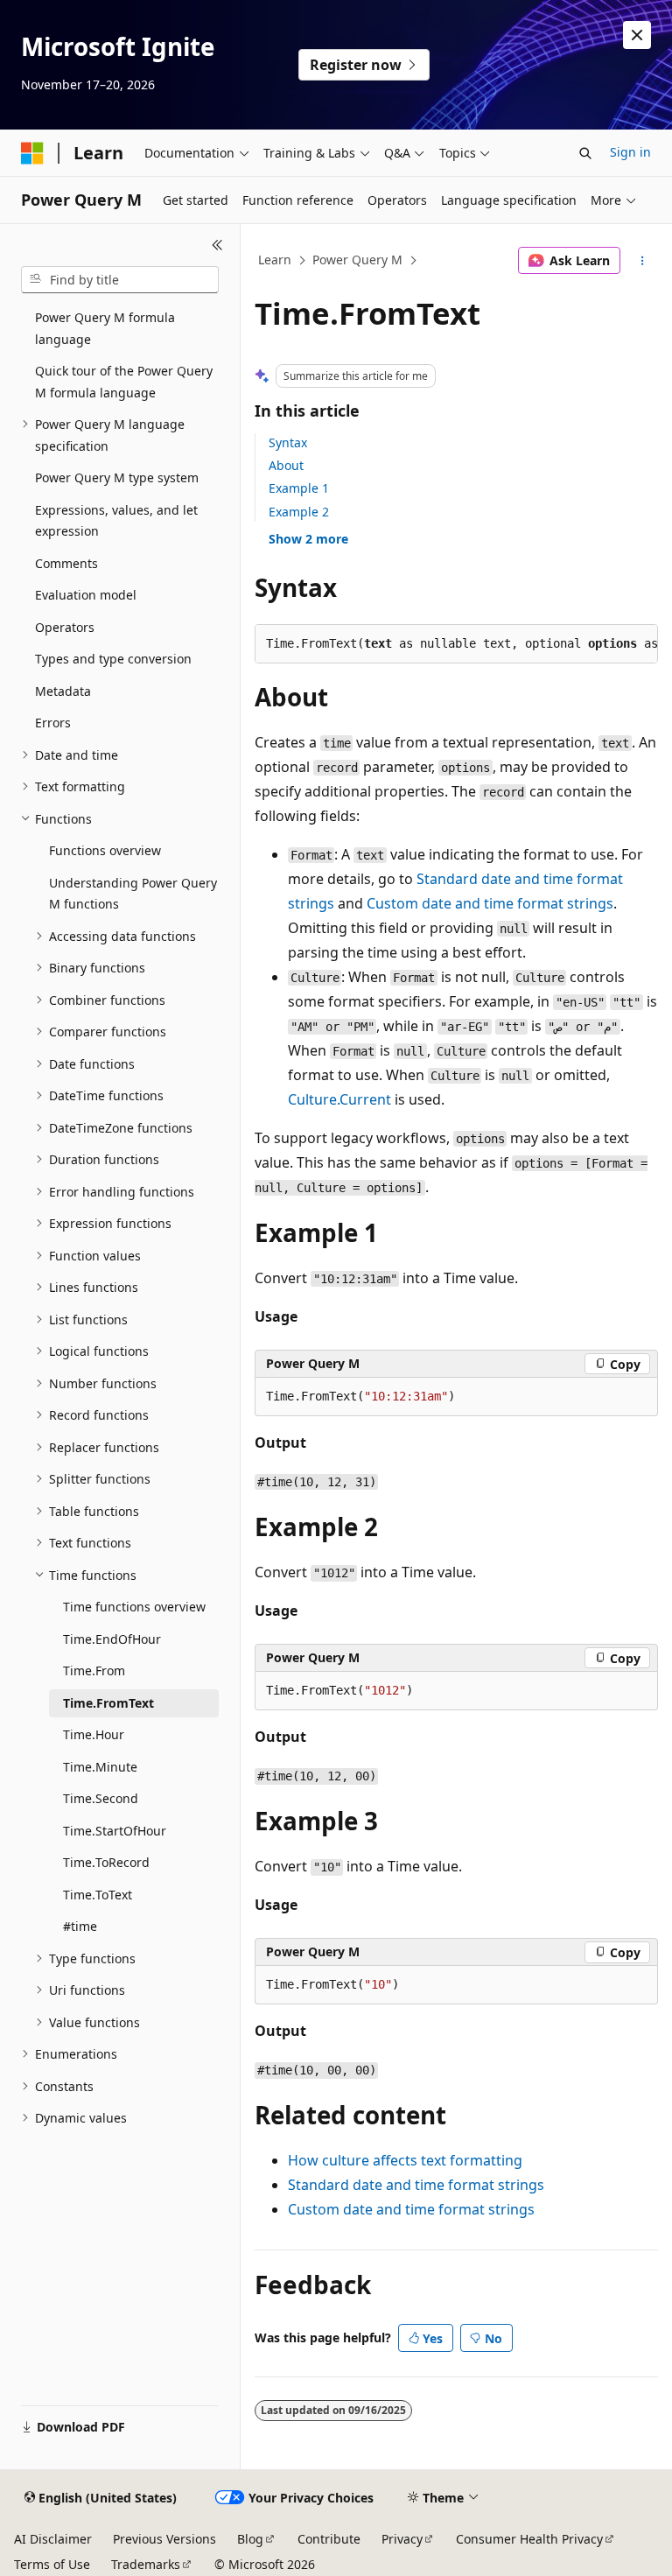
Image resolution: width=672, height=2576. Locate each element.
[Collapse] (217, 245)
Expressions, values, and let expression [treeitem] (116, 521)
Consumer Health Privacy (529, 2539)
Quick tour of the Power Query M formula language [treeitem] (124, 382)
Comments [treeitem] (66, 563)
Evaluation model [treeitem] (86, 595)
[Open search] (585, 153)
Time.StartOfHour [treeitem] (115, 1831)
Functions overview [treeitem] (105, 850)
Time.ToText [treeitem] (98, 1895)
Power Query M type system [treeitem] (117, 477)
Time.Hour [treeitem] (94, 1734)
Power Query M (357, 260)
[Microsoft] (32, 153)
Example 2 (299, 512)
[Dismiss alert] (637, 35)
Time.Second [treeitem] (101, 1798)
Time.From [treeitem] (94, 1671)
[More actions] (643, 261)
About (286, 465)
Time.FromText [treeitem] (108, 1703)
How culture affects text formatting (405, 2160)
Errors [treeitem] (53, 723)
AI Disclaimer (53, 2539)
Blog (250, 2539)
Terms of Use (52, 2564)
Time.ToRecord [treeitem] (106, 1862)
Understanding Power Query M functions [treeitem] (133, 894)
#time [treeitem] (80, 1926)
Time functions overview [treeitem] (134, 1607)
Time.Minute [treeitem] (100, 1767)
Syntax (288, 442)
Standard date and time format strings (416, 2185)
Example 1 (299, 488)
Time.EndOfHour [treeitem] (112, 1639)
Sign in (630, 152)
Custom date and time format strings (490, 903)
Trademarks (146, 2564)
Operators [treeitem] (65, 627)
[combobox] (120, 280)
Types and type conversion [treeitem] (113, 659)
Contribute (329, 2539)
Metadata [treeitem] (63, 691)
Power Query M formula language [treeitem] (105, 328)
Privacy (402, 2539)
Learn (275, 260)
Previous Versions (164, 2539)
